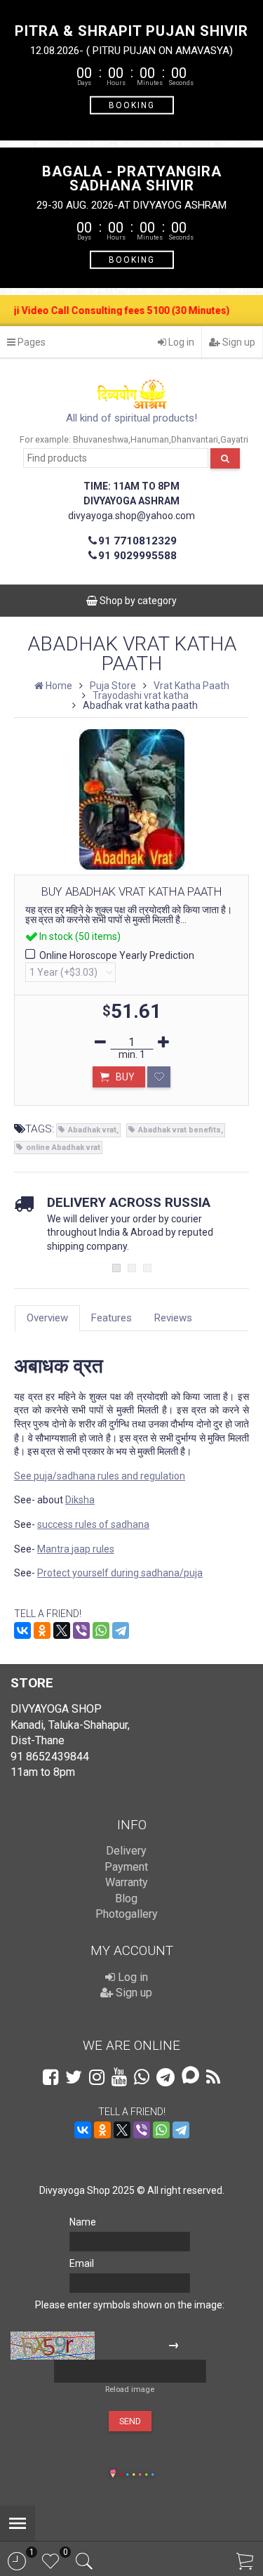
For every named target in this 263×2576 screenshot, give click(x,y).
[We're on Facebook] (50, 2077)
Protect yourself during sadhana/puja (120, 1573)
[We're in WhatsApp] (142, 2077)
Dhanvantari (195, 439)
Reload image (130, 2389)
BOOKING (132, 105)
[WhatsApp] (101, 1630)
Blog (126, 1898)
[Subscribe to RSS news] (213, 2077)
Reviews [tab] (173, 1318)
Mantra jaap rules (76, 1549)
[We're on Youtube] (119, 2077)
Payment (126, 1867)
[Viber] (81, 1630)
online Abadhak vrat (63, 1148)
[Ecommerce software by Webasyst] (137, 2472)
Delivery (126, 1851)
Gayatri (234, 439)
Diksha (80, 1500)
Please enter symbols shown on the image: (130, 2305)
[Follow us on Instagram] (97, 2077)
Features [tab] (112, 1318)
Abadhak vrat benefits (180, 1130)
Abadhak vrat (92, 1130)
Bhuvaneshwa (101, 439)
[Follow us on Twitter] (74, 2077)
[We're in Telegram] (166, 2077)
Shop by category (137, 601)
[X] (62, 1630)
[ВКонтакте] (22, 1630)
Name (83, 2222)
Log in (180, 342)
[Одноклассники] (42, 1630)
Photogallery (127, 1914)
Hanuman (150, 439)
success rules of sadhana (93, 1524)
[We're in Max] (190, 2076)
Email (82, 2263)
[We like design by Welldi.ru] (113, 2475)
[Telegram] (121, 1630)
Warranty (127, 1882)
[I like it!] (159, 1077)
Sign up (238, 342)
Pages (31, 342)
